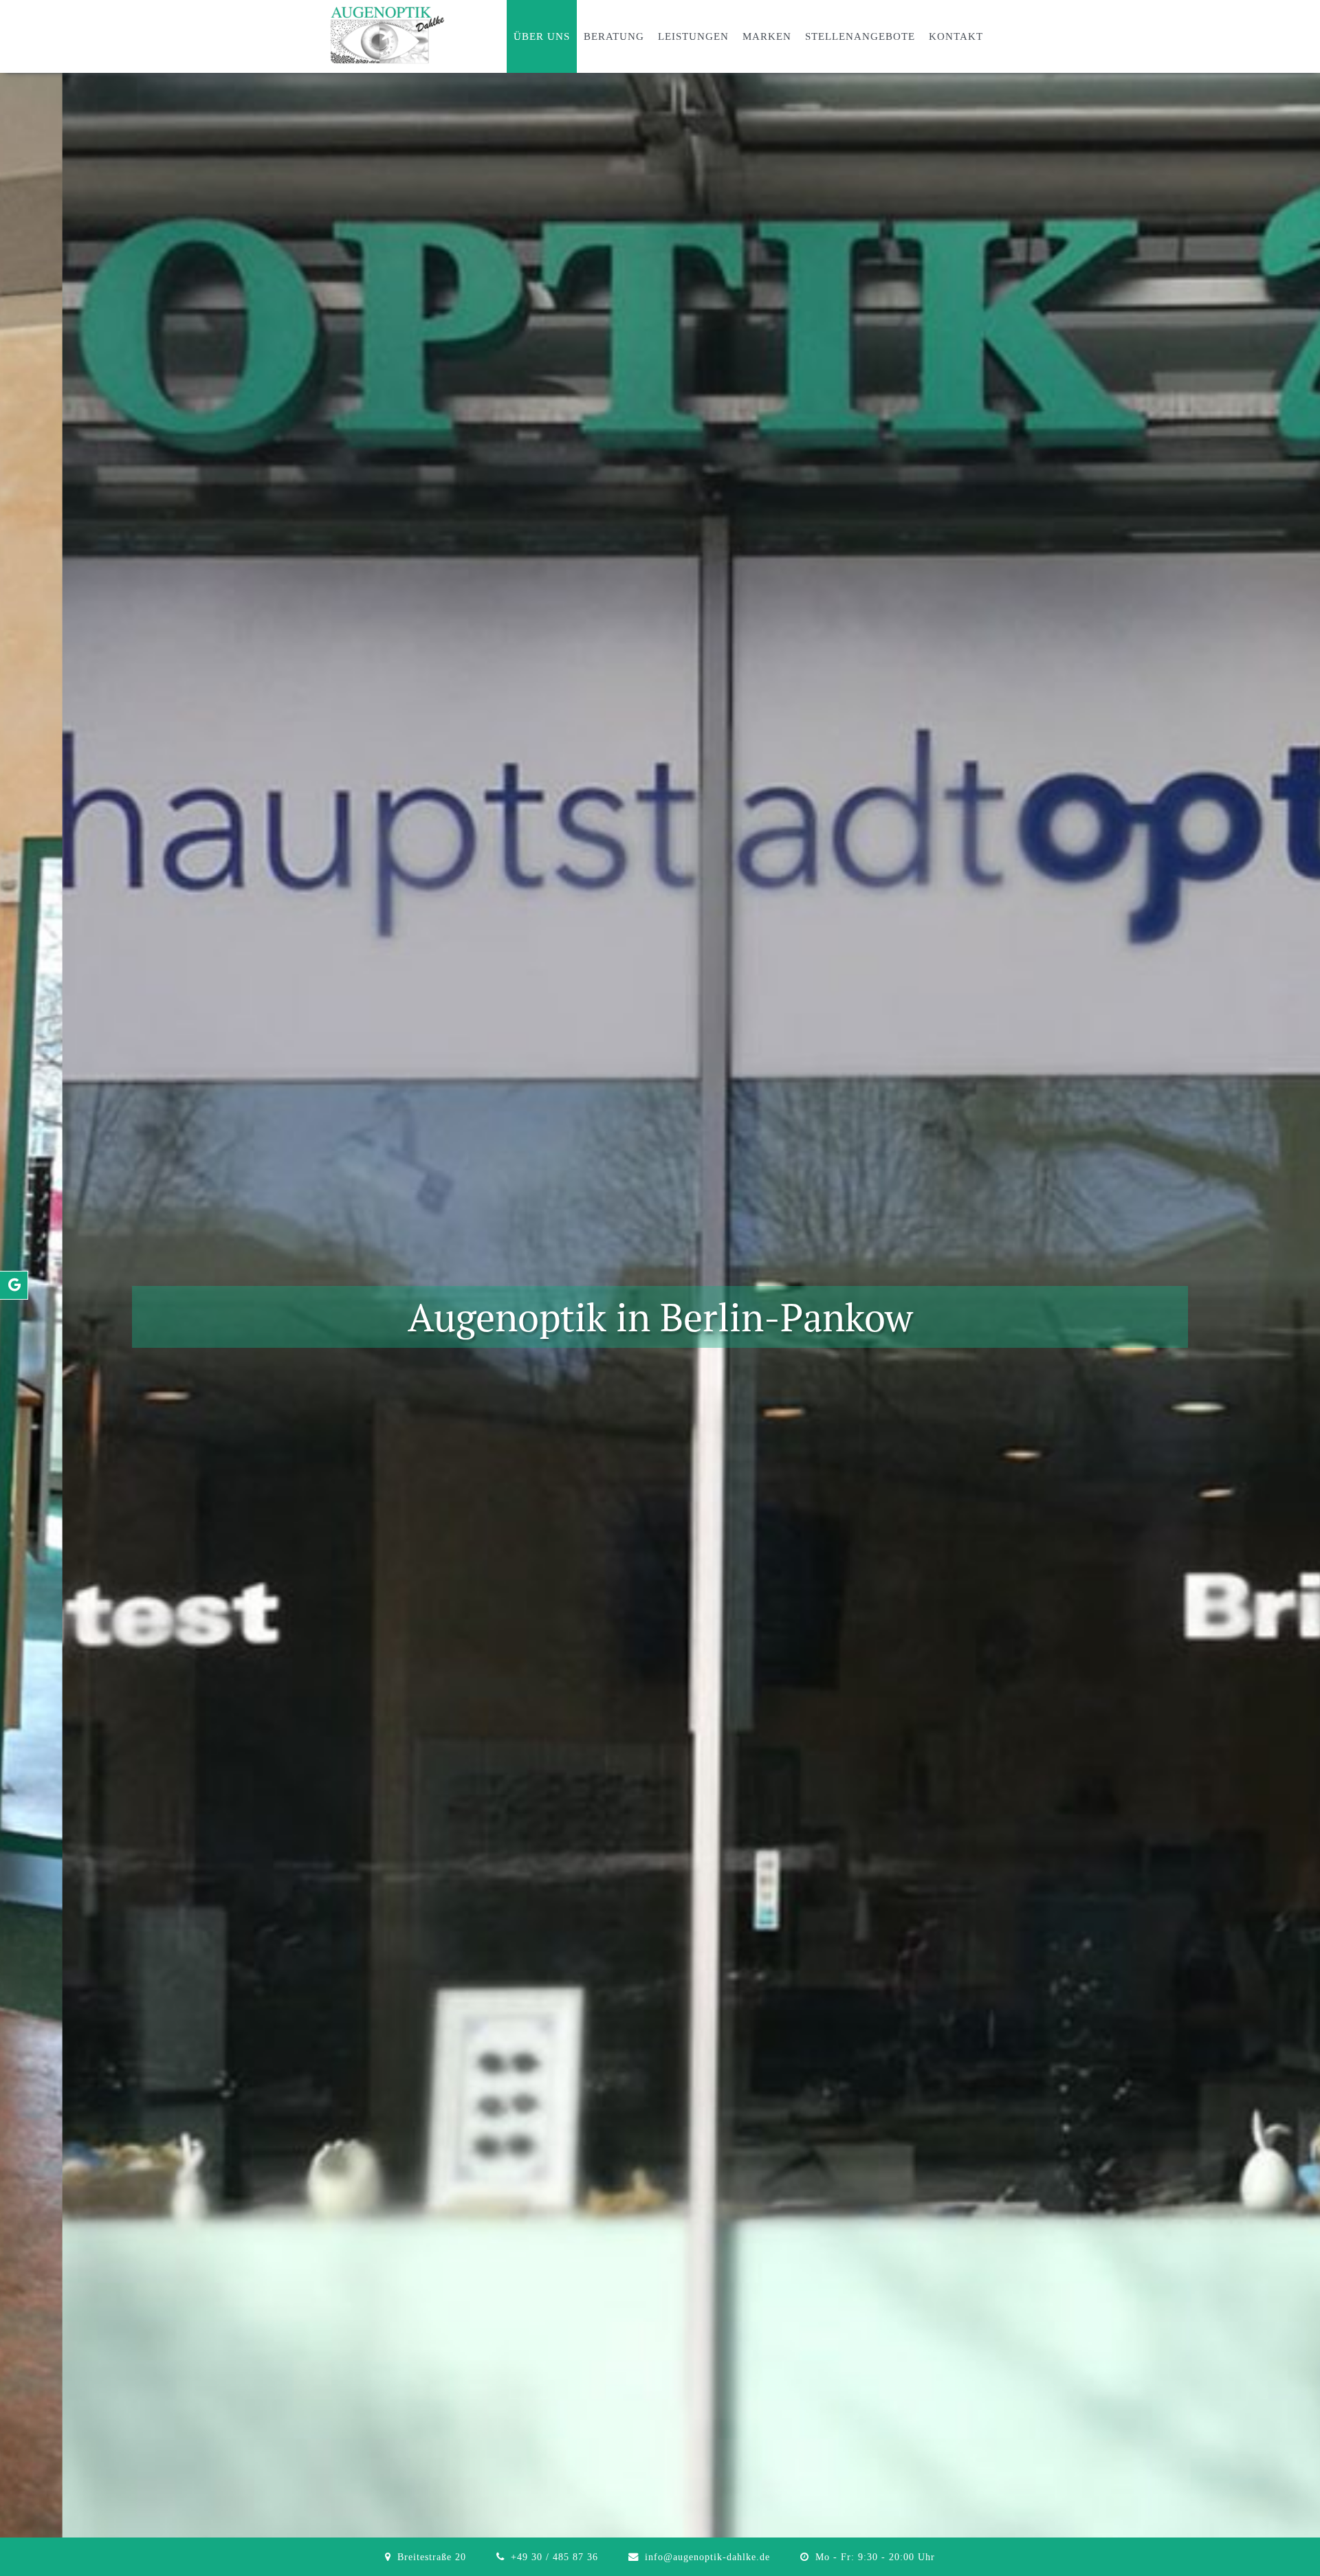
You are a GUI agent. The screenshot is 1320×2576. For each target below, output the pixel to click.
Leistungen (693, 36)
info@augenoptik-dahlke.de (707, 2557)
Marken (767, 36)
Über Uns (542, 36)
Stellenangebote (860, 36)
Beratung (614, 36)
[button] (21, 1317)
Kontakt (956, 36)
